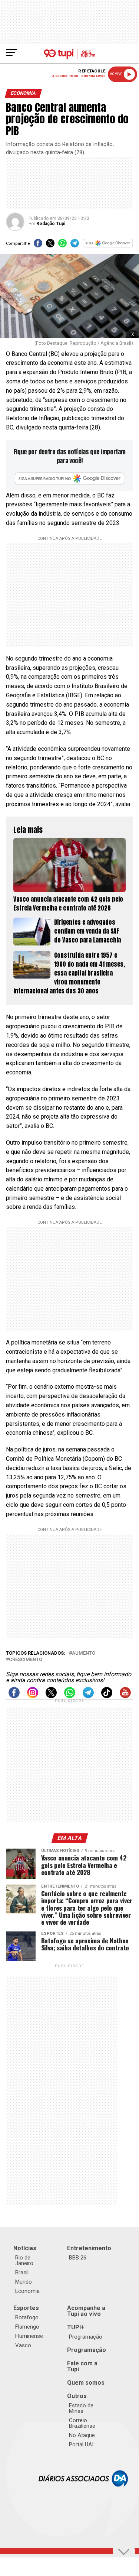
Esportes (26, 2308)
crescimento (26, 1660)
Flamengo (27, 2327)
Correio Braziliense (82, 2423)
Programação (86, 2337)
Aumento (84, 1653)
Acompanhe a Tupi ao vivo (86, 2311)
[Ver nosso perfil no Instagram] (33, 1696)
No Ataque (82, 2435)
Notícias (25, 2248)
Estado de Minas (81, 2408)
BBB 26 (78, 2258)
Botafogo (27, 2317)
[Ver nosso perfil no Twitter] (51, 1696)
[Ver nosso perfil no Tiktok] (107, 1696)
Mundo (24, 2282)
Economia (27, 2291)
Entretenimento (89, 2248)
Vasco (23, 2345)
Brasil (22, 2272)
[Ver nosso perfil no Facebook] (14, 1696)
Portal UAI (81, 2444)
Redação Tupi (51, 224)
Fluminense (29, 2336)
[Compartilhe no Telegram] (75, 245)
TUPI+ (76, 2327)
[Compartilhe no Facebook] (38, 245)
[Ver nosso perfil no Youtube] (125, 1696)
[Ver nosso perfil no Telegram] (88, 1696)
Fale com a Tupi (82, 2366)
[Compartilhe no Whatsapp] (62, 245)
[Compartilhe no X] (50, 245)
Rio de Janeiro (24, 2260)
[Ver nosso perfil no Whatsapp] (70, 1696)
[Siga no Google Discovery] (108, 245)
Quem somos (86, 2383)
